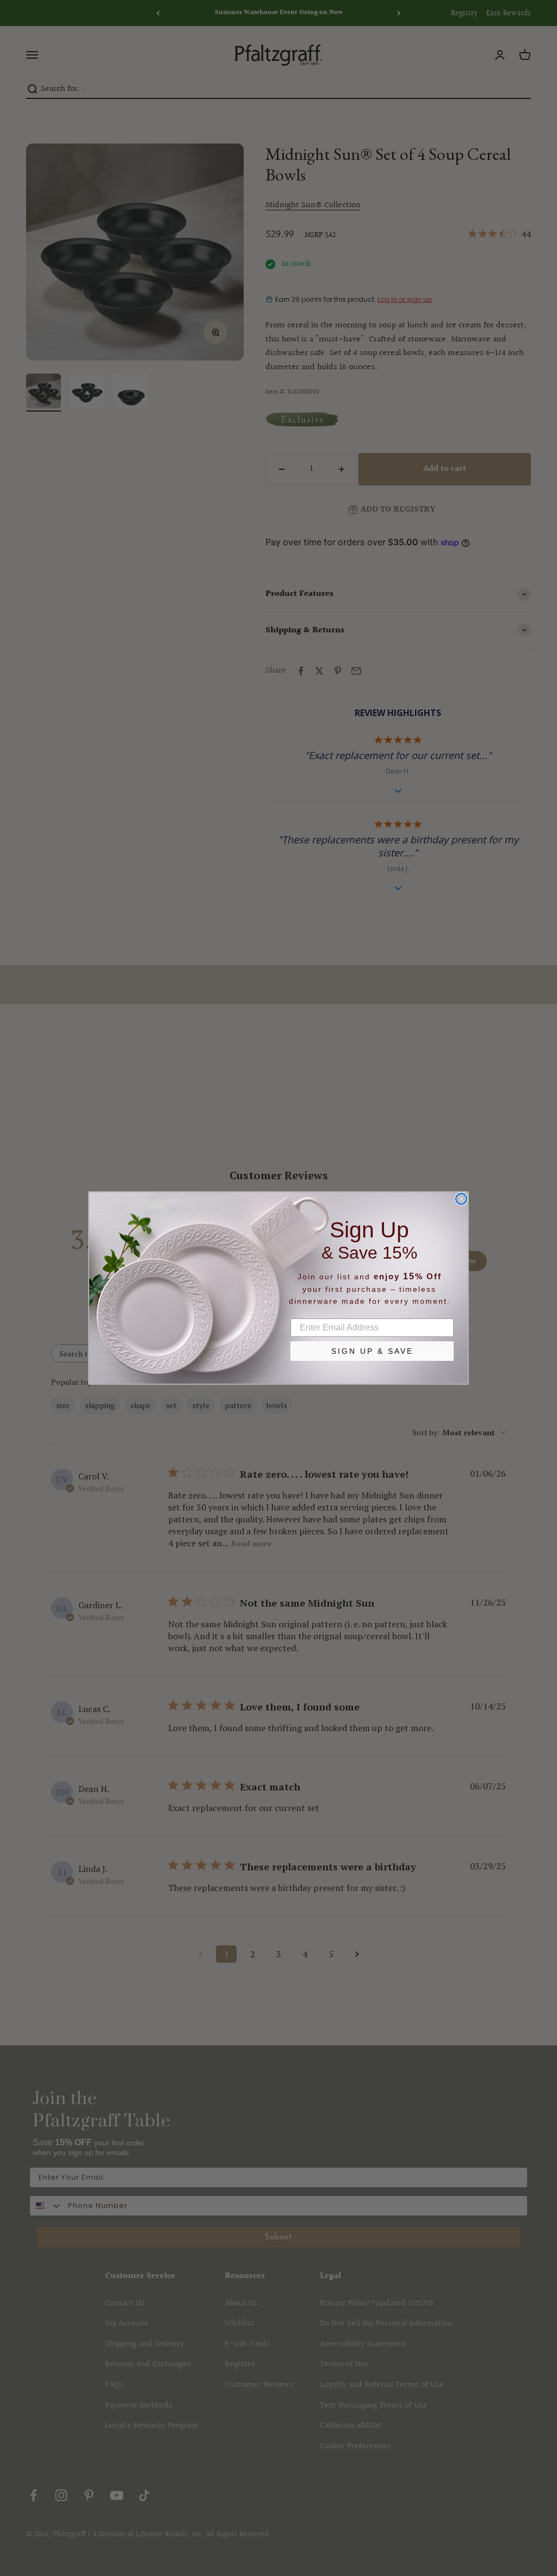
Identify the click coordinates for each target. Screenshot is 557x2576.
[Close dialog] (461, 1199)
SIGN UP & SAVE (372, 1351)
